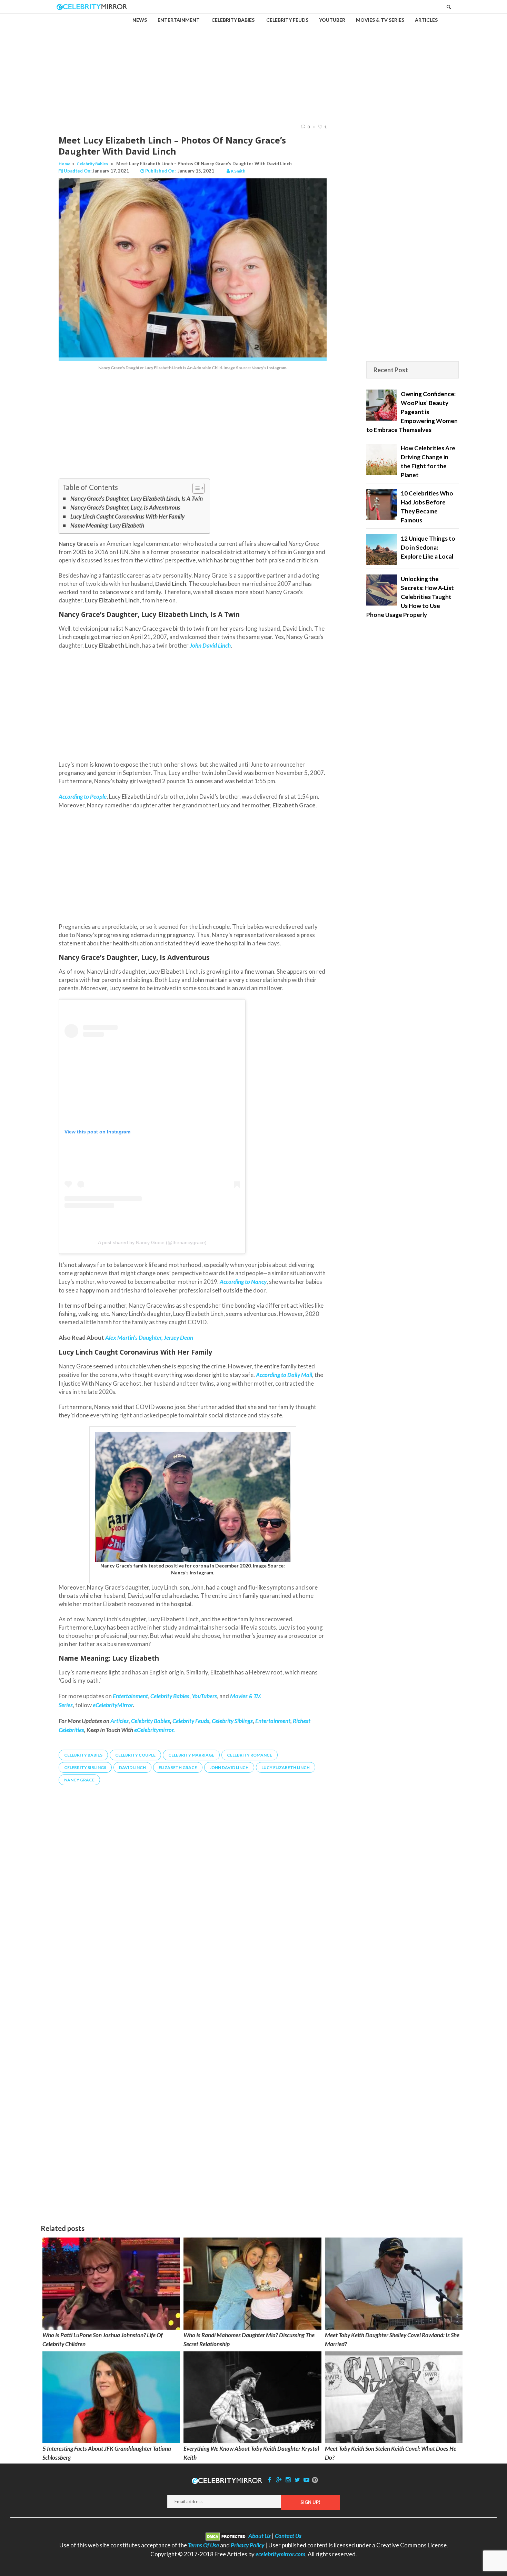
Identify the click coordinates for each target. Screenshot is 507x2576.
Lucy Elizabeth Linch (286, 1767)
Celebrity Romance (250, 1755)
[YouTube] (307, 2480)
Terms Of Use (203, 2545)
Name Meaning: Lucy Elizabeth (107, 525)
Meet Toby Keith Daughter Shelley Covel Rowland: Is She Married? (392, 2339)
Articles (120, 1721)
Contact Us (288, 2536)
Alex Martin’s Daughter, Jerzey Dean (149, 1338)
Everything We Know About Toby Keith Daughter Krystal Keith (251, 2453)
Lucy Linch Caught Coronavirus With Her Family (127, 516)
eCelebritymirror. (155, 1730)
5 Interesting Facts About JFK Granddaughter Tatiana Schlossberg (107, 2453)
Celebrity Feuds (191, 1721)
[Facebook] (270, 2480)
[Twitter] (297, 2480)
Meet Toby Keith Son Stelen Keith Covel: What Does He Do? (391, 2453)
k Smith (238, 171)
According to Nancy (243, 1282)
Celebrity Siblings (232, 1721)
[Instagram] (288, 2480)
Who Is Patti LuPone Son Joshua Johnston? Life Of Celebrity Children (102, 2339)
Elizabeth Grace (178, 1767)
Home (64, 164)
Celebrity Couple (135, 1755)
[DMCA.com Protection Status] (226, 2536)
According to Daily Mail (284, 1375)
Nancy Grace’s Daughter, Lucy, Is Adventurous (125, 507)
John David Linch (229, 1767)
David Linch (132, 1767)
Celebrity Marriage (191, 1755)
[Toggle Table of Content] (195, 488)
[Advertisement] (254, 63)
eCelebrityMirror (113, 1705)
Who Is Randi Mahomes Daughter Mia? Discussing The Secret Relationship (249, 2339)
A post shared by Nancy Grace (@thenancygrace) (152, 1242)
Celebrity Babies (92, 164)
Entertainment (273, 1721)
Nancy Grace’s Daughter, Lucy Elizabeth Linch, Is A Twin (137, 498)
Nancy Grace (79, 1780)
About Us (260, 2536)
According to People (83, 797)
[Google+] (279, 2480)
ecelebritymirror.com (280, 2554)
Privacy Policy (247, 2545)
